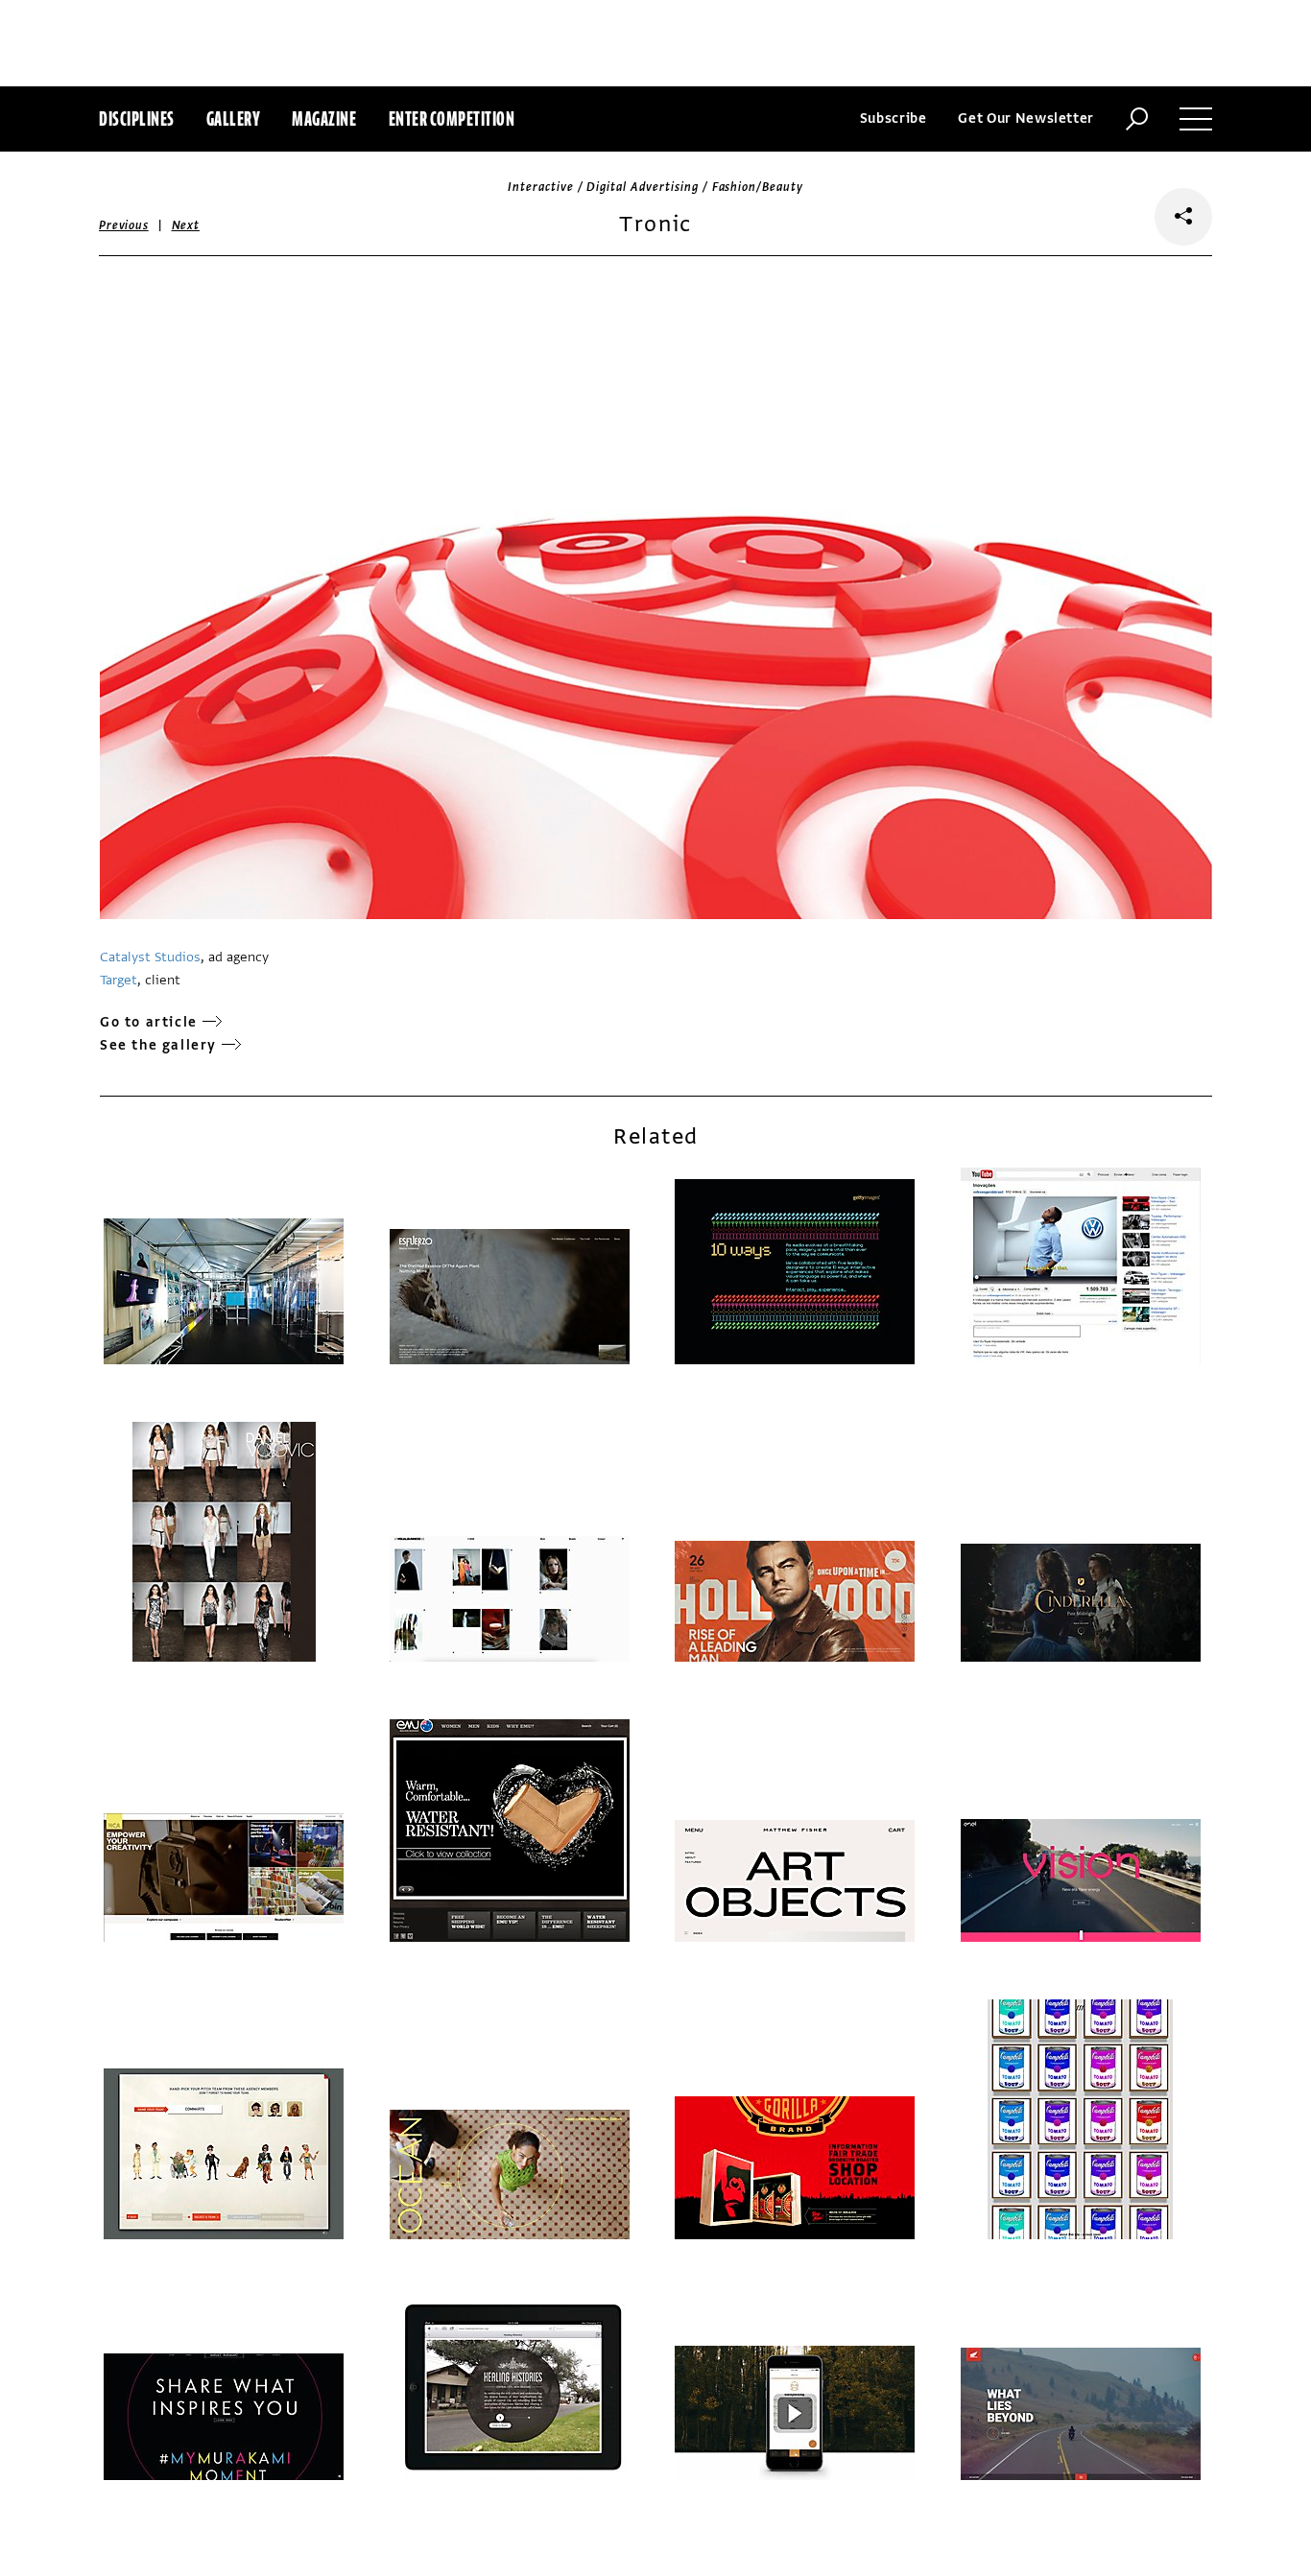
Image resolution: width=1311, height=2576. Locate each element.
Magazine (324, 118)
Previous (124, 225)
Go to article (149, 1022)
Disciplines (137, 118)
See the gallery (158, 1045)
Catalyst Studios (150, 957)
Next (186, 225)
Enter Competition (452, 118)
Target (119, 980)
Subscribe (894, 118)
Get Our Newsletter (1026, 118)
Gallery (234, 118)
